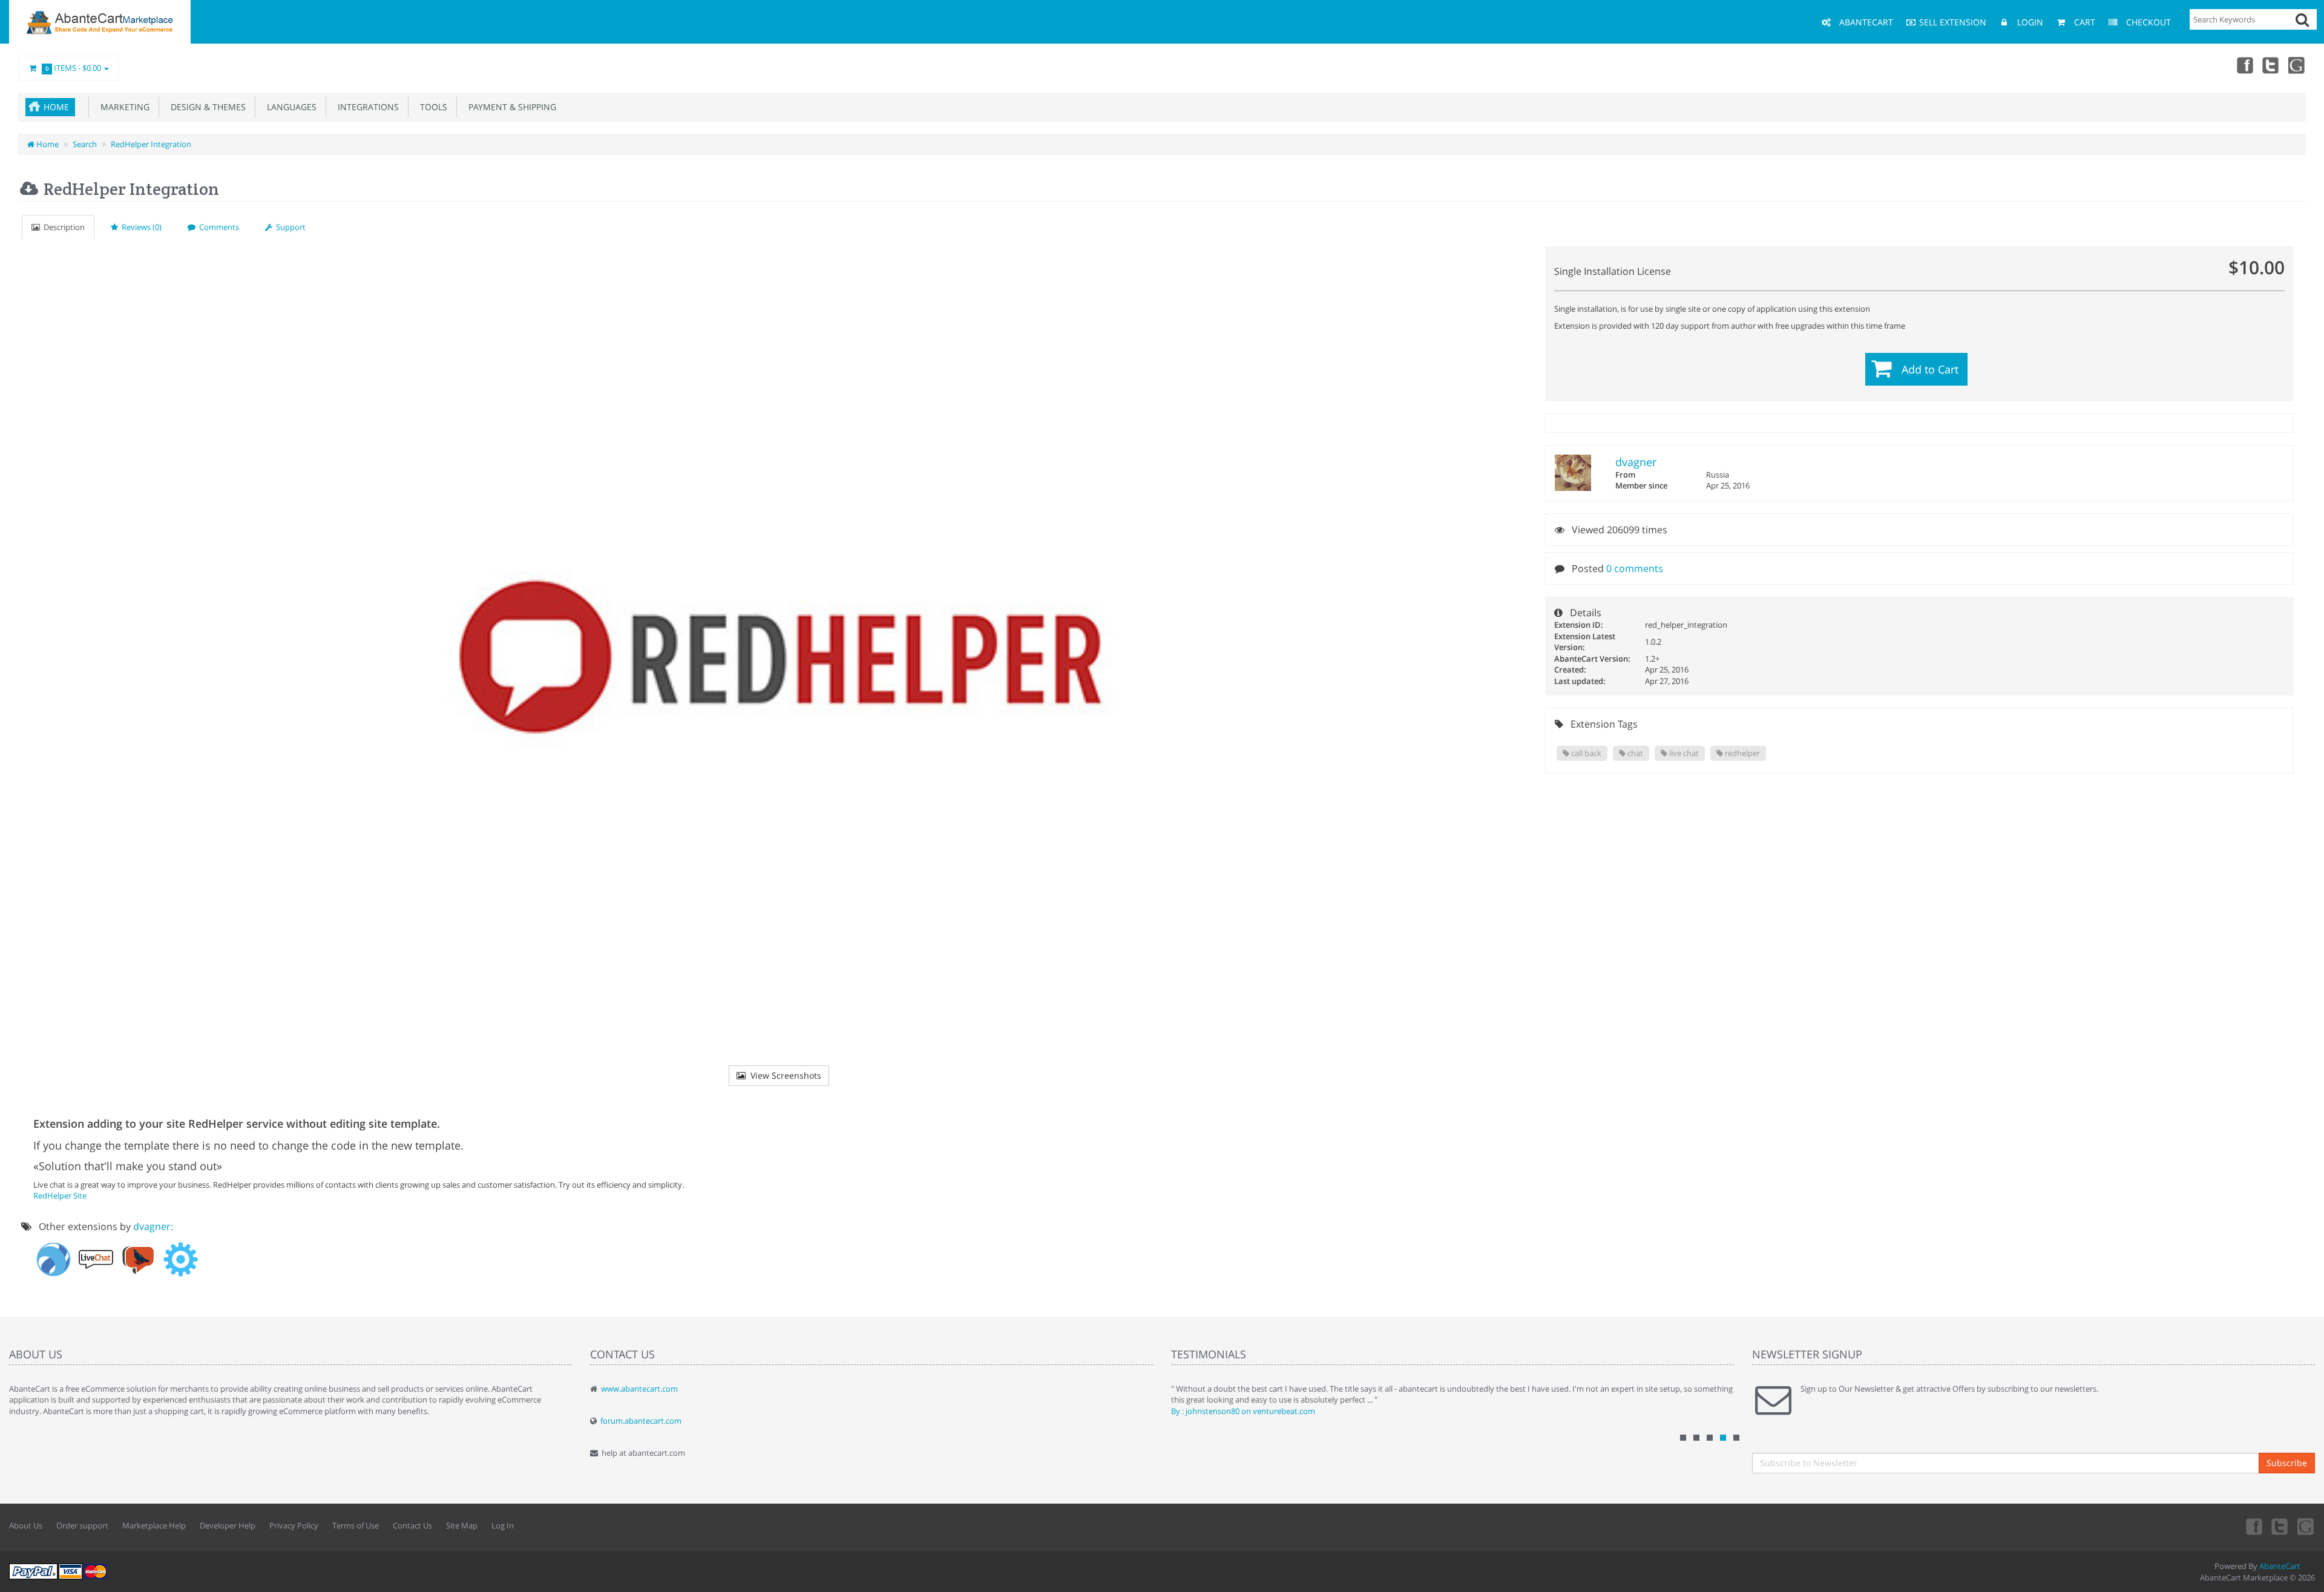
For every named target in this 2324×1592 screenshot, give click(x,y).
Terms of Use (356, 1525)
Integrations (366, 107)
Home (56, 107)
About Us (26, 1525)
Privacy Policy (294, 1525)
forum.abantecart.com (641, 1421)
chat (1634, 753)
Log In (503, 1525)
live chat (1683, 753)
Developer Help (228, 1525)
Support (289, 227)
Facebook (2244, 65)
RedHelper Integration (151, 144)
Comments (217, 227)
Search (85, 144)
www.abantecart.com (639, 1389)
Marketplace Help (154, 1525)
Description (62, 227)
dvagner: (153, 1226)
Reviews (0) (140, 227)
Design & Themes (206, 107)
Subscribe (2287, 1463)
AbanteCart (2280, 1566)
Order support (82, 1525)
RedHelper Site (60, 1196)
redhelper (1741, 753)
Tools (431, 107)
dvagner (1636, 462)
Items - (74, 68)
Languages (289, 107)
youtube (2297, 65)
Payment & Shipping (510, 107)
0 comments (1635, 568)
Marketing (123, 107)
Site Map (462, 1525)
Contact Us (412, 1525)
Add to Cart (1930, 369)
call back (1585, 753)
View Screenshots (783, 1075)
